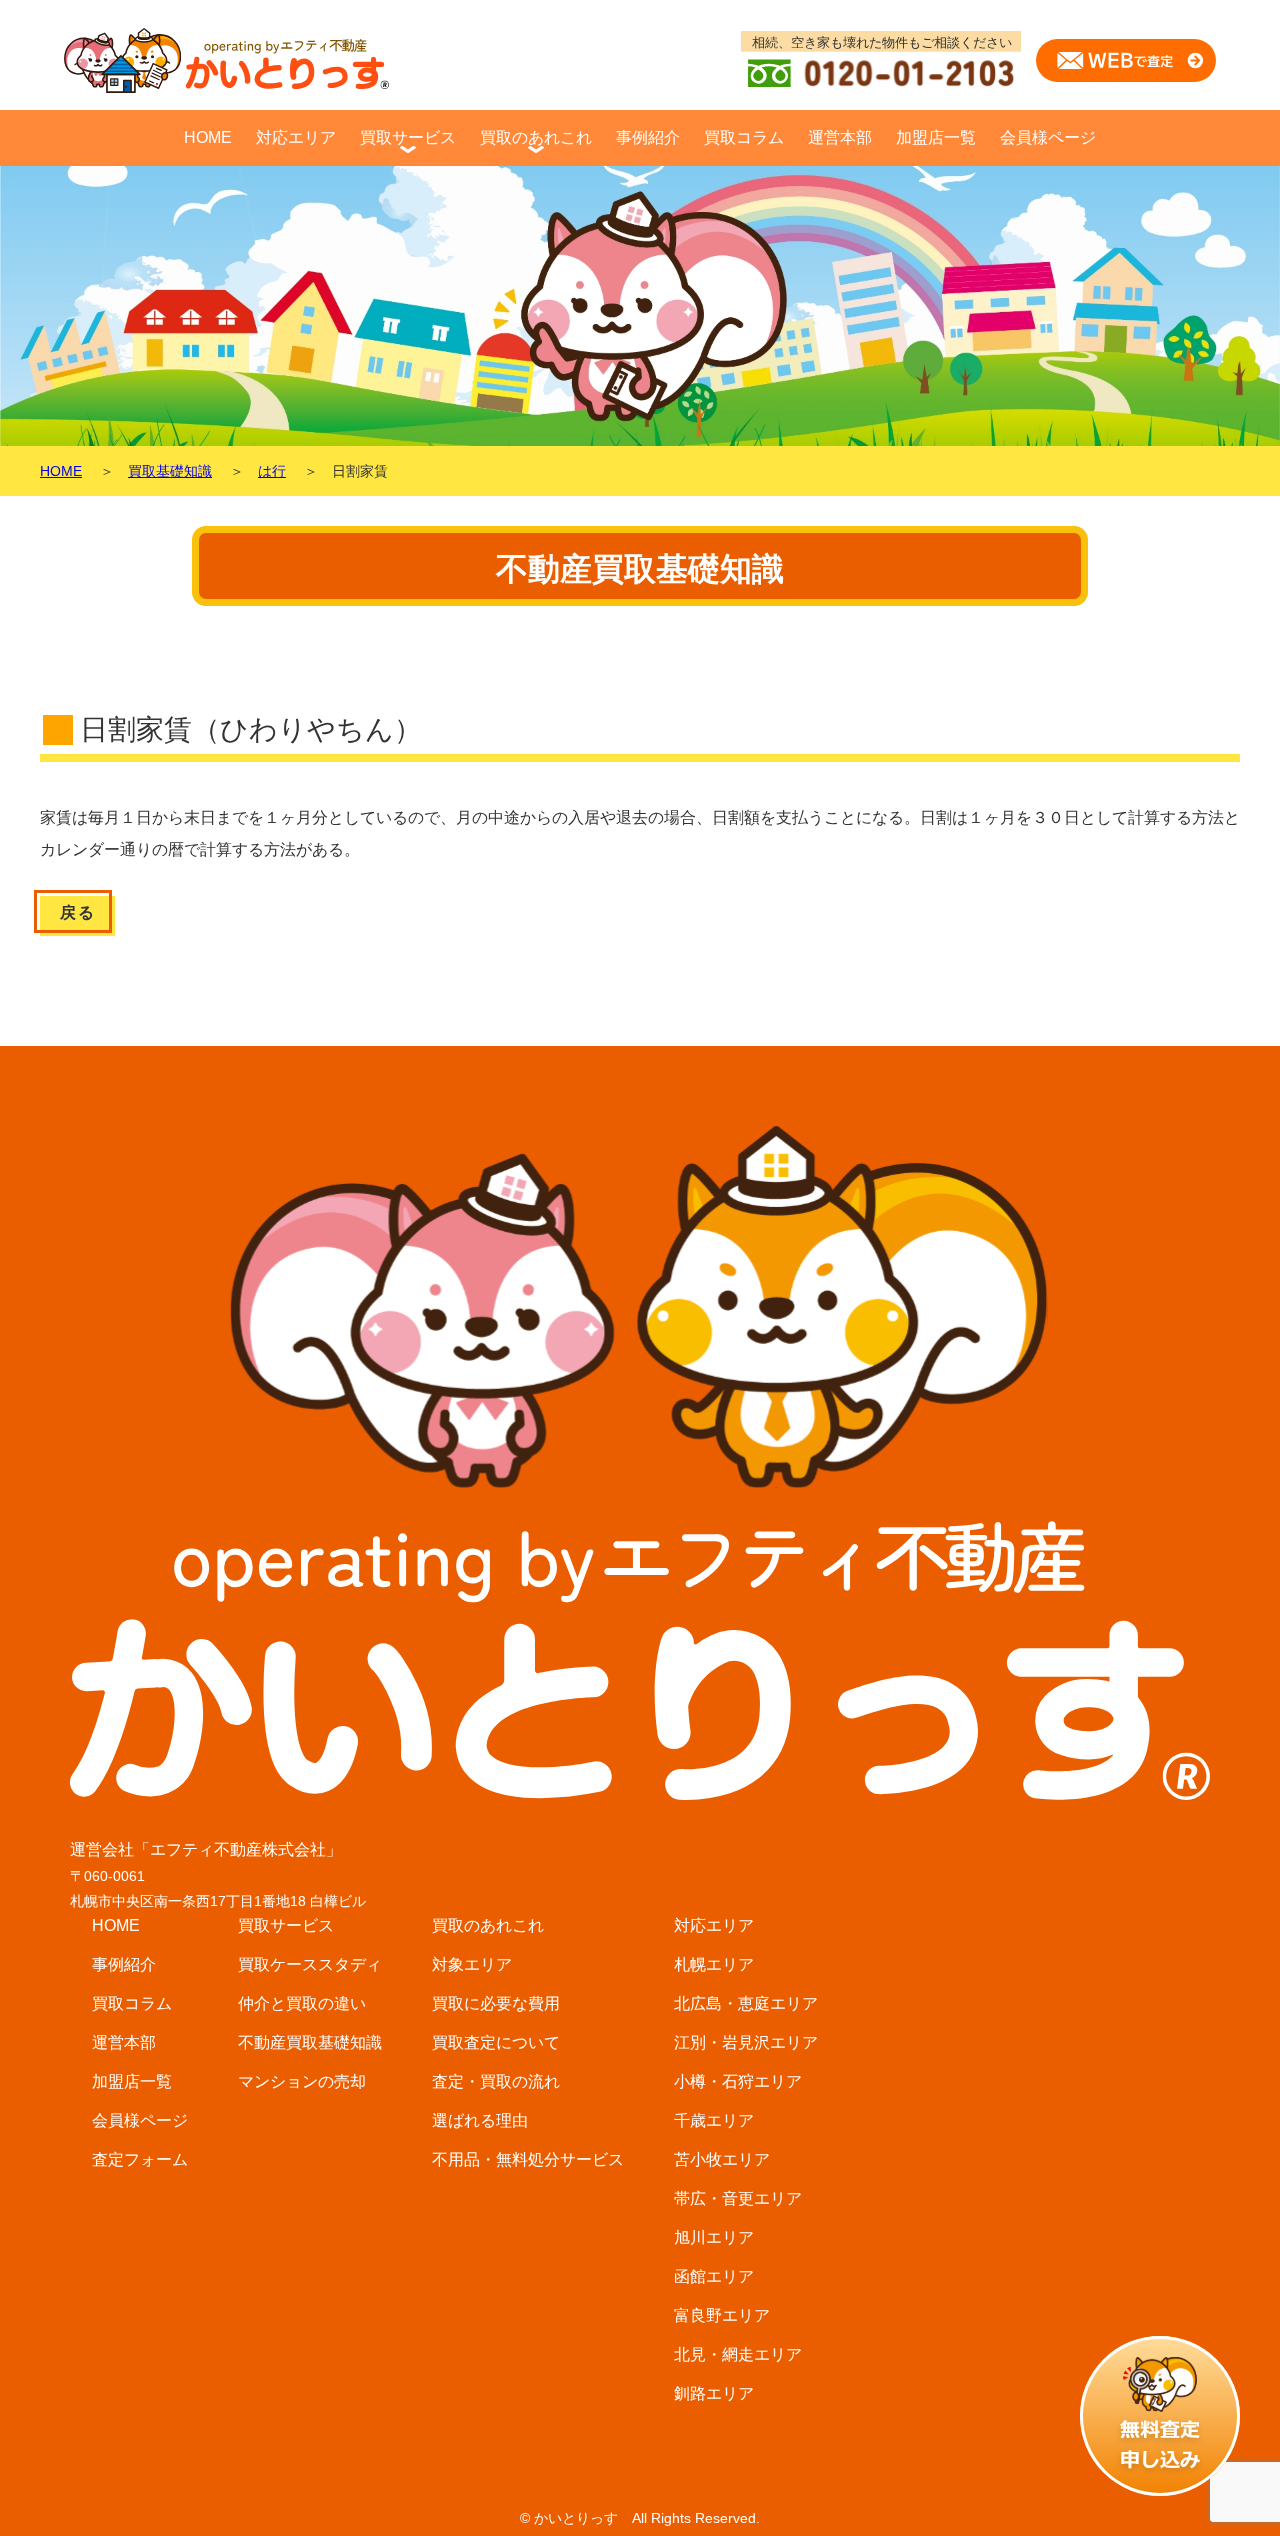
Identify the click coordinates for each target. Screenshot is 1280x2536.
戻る (77, 912)
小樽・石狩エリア (738, 2081)
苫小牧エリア (722, 2159)
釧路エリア (714, 2393)
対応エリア (296, 137)
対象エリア (472, 1964)
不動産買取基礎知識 (310, 2042)
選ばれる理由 (480, 2120)
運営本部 (840, 137)
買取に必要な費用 (496, 2003)
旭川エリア (714, 2237)
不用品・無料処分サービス (528, 2159)
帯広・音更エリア (738, 2198)
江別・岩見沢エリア (746, 2042)
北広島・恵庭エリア (746, 2003)
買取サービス (408, 137)
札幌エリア (714, 1964)
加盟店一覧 (936, 137)
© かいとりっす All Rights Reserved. (640, 2518)
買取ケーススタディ (310, 1964)
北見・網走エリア (738, 2354)
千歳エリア (714, 2120)
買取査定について (496, 2042)
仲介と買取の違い (302, 2003)
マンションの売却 (302, 2081)
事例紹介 (648, 137)
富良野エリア (722, 2315)
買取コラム (744, 137)
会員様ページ (1048, 137)
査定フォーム (140, 2159)
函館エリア (714, 2276)
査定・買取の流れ (496, 2081)
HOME (208, 137)
